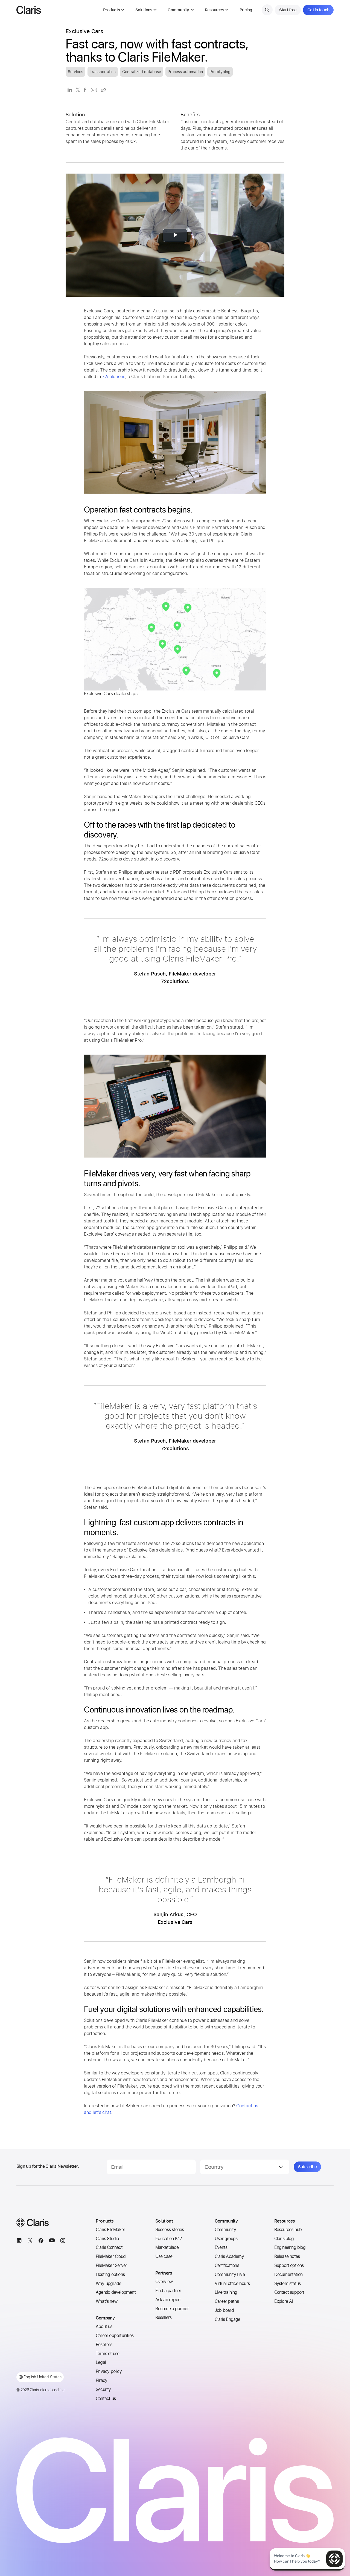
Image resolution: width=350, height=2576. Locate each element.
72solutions (114, 377)
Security (103, 2389)
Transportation (103, 72)
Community (225, 2230)
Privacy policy (109, 2371)
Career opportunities (115, 2335)
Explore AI (284, 2301)
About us (104, 2326)
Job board (224, 2310)
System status (288, 2283)
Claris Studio (107, 2239)
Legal (101, 2362)
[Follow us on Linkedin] (19, 2242)
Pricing (246, 10)
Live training (226, 2292)
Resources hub (288, 2230)
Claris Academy (229, 2256)
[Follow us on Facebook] (41, 2242)
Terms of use (107, 2354)
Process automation (185, 72)
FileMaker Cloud (111, 2256)
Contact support (289, 2292)
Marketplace (167, 2247)
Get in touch (318, 10)
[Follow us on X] (30, 2242)
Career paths (227, 2301)
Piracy (101, 2380)
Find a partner (168, 2291)
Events (221, 2247)
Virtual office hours (232, 2283)
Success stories (170, 2230)
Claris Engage (227, 2319)
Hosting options (110, 2274)
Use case (164, 2256)
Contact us (106, 2398)
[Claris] (29, 10)
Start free (288, 10)
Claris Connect (109, 2247)
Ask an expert (168, 2300)
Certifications (227, 2265)
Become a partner (172, 2309)
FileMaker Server (111, 2265)
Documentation (288, 2274)
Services (75, 72)
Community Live (230, 2274)
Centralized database (142, 72)
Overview (164, 2282)
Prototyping (220, 72)
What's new (107, 2301)
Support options (289, 2265)
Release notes (287, 2256)
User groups (226, 2239)
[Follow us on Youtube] (52, 2242)
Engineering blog (290, 2247)
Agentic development (116, 2292)
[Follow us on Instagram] (63, 2242)
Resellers (104, 2345)
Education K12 (169, 2239)
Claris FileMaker (110, 2230)
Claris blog (284, 2239)
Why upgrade (108, 2283)
